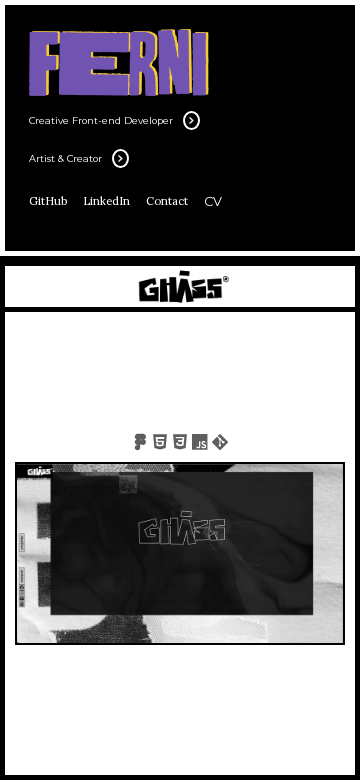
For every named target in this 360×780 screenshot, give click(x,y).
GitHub (48, 201)
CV (213, 201)
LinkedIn (106, 201)
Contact (167, 201)
